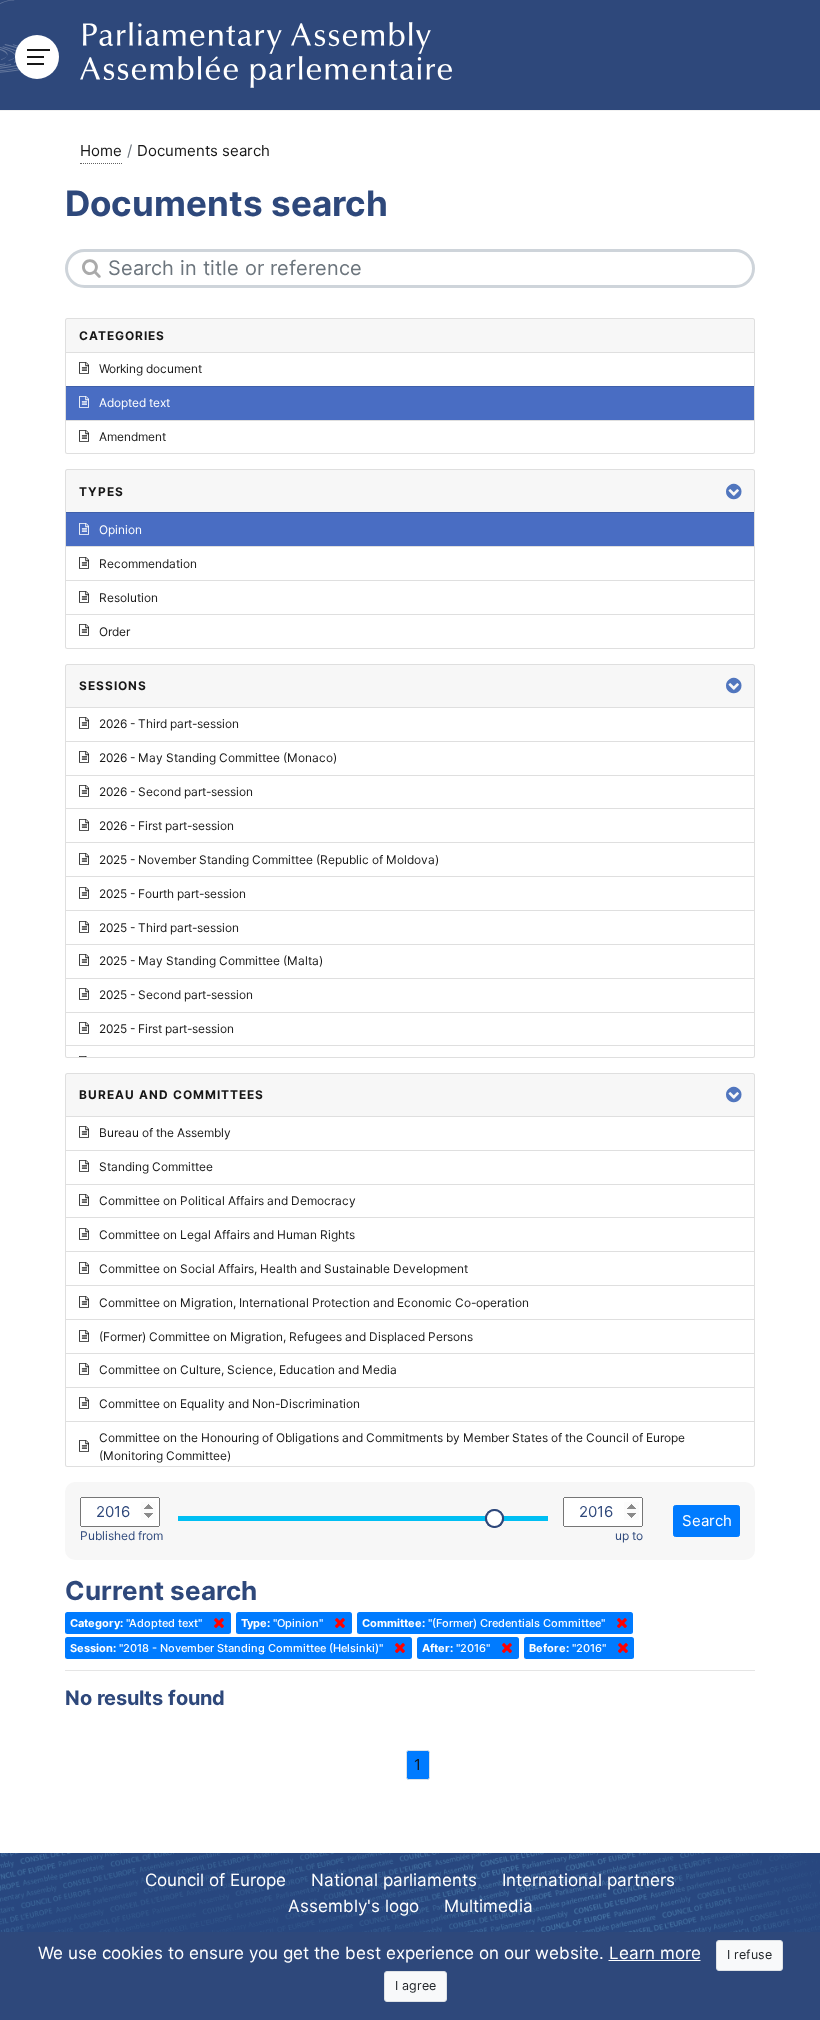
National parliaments (394, 1880)
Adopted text (134, 402)
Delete (215, 1623)
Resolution (128, 597)
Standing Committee (156, 1166)
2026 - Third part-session (169, 723)
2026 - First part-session (166, 825)
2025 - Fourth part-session (172, 893)
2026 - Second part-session (176, 791)
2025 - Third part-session (169, 927)
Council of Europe (215, 1880)
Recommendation (148, 563)
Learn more (655, 1953)
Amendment (132, 436)
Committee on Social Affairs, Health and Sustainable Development (283, 1268)
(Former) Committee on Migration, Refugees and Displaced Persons (286, 1336)
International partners (588, 1880)
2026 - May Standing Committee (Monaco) (218, 757)
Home (101, 150)
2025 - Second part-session (176, 994)
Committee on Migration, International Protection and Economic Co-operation (314, 1302)
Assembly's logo (353, 1906)
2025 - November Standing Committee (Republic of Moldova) (269, 859)
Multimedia (488, 1906)
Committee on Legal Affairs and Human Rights (227, 1234)
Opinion (120, 529)
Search (707, 1520)
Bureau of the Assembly (165, 1132)
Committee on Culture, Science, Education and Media (248, 1369)
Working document (150, 368)
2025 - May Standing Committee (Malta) (211, 960)
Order (114, 631)
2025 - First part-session (166, 1028)
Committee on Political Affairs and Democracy (227, 1200)
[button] (734, 491)
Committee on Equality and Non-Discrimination (229, 1403)
